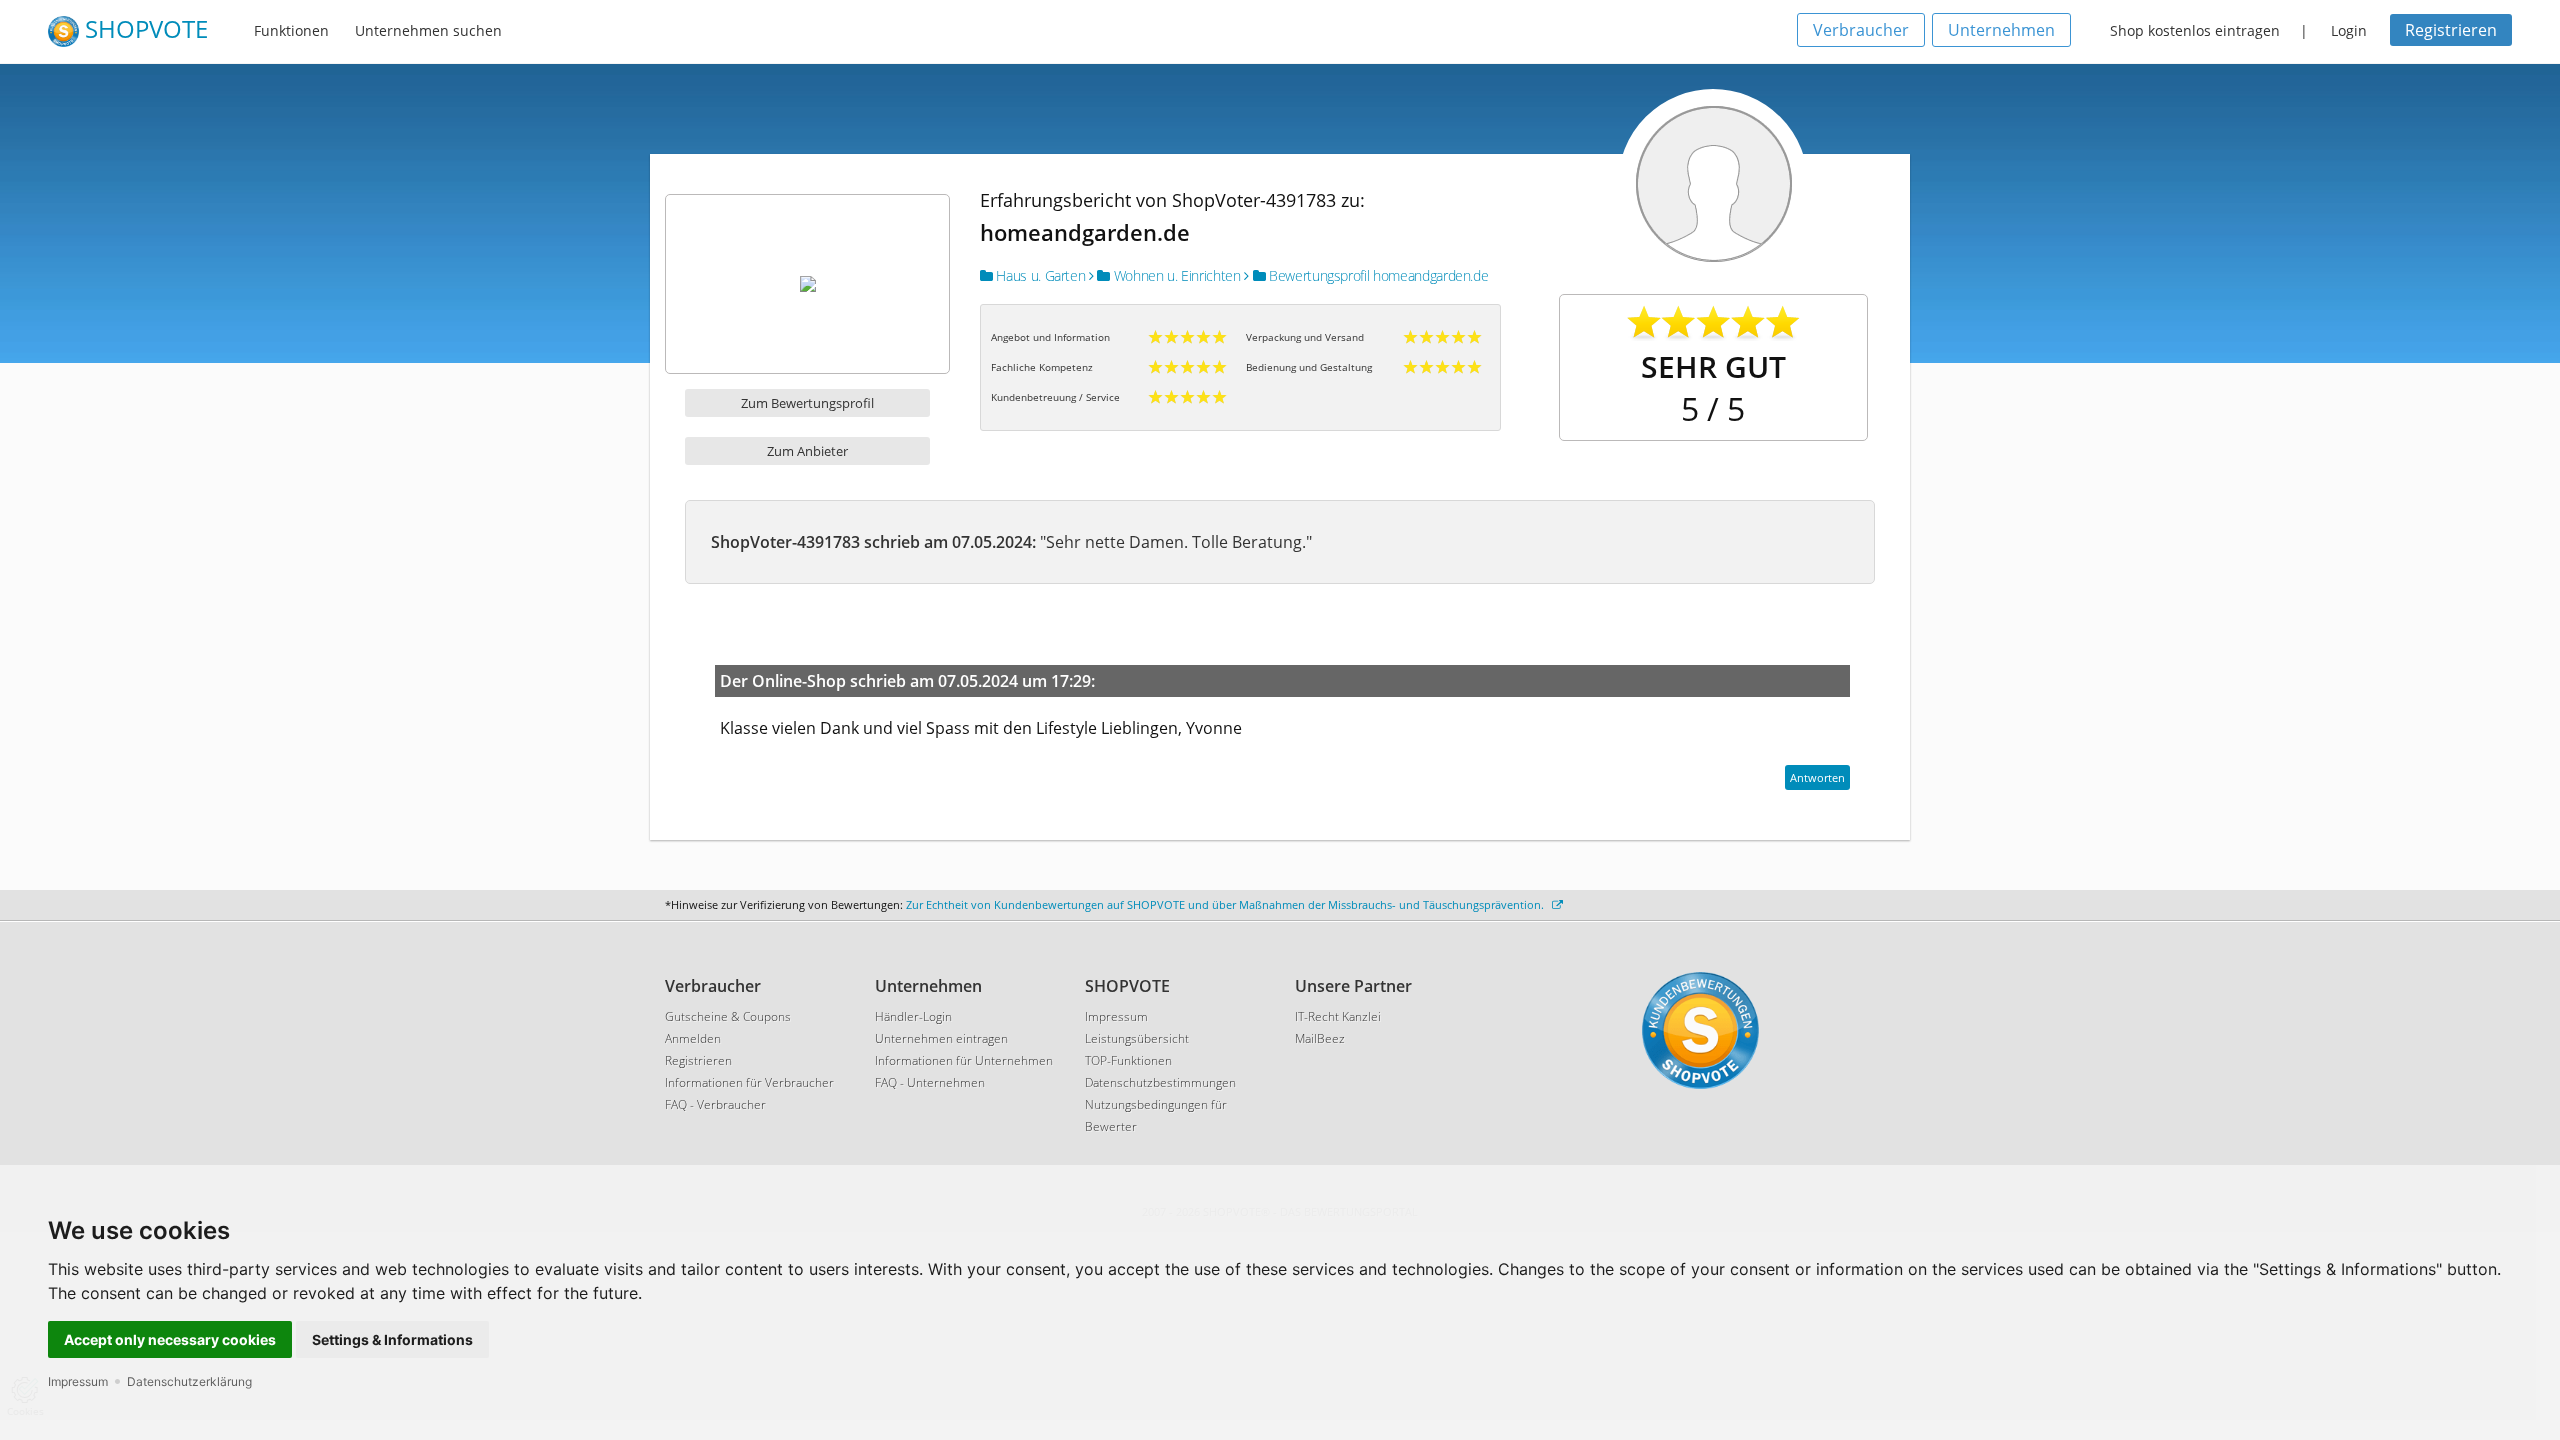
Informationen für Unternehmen (964, 1060)
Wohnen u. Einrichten (1175, 275)
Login (2349, 30)
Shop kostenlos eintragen (2195, 30)
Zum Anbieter (807, 451)
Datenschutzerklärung (189, 1381)
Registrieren (2451, 30)
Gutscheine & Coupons (728, 1016)
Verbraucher (1861, 30)
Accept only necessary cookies (170, 1339)
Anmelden (693, 1038)
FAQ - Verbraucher (715, 1104)
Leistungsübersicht (1137, 1038)
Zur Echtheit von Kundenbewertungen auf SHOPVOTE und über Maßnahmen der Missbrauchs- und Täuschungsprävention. (1226, 904)
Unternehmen (2001, 30)
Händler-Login (913, 1016)
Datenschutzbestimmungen (1160, 1082)
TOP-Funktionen (1128, 1060)
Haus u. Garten (1039, 275)
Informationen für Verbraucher (749, 1082)
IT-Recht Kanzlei (1338, 1016)
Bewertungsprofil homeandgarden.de (1376, 275)
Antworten (1817, 777)
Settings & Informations (392, 1339)
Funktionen (291, 30)
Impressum (78, 1381)
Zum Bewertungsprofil (807, 403)
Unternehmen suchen (428, 30)
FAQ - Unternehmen (930, 1082)
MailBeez (1320, 1038)
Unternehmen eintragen (941, 1038)
